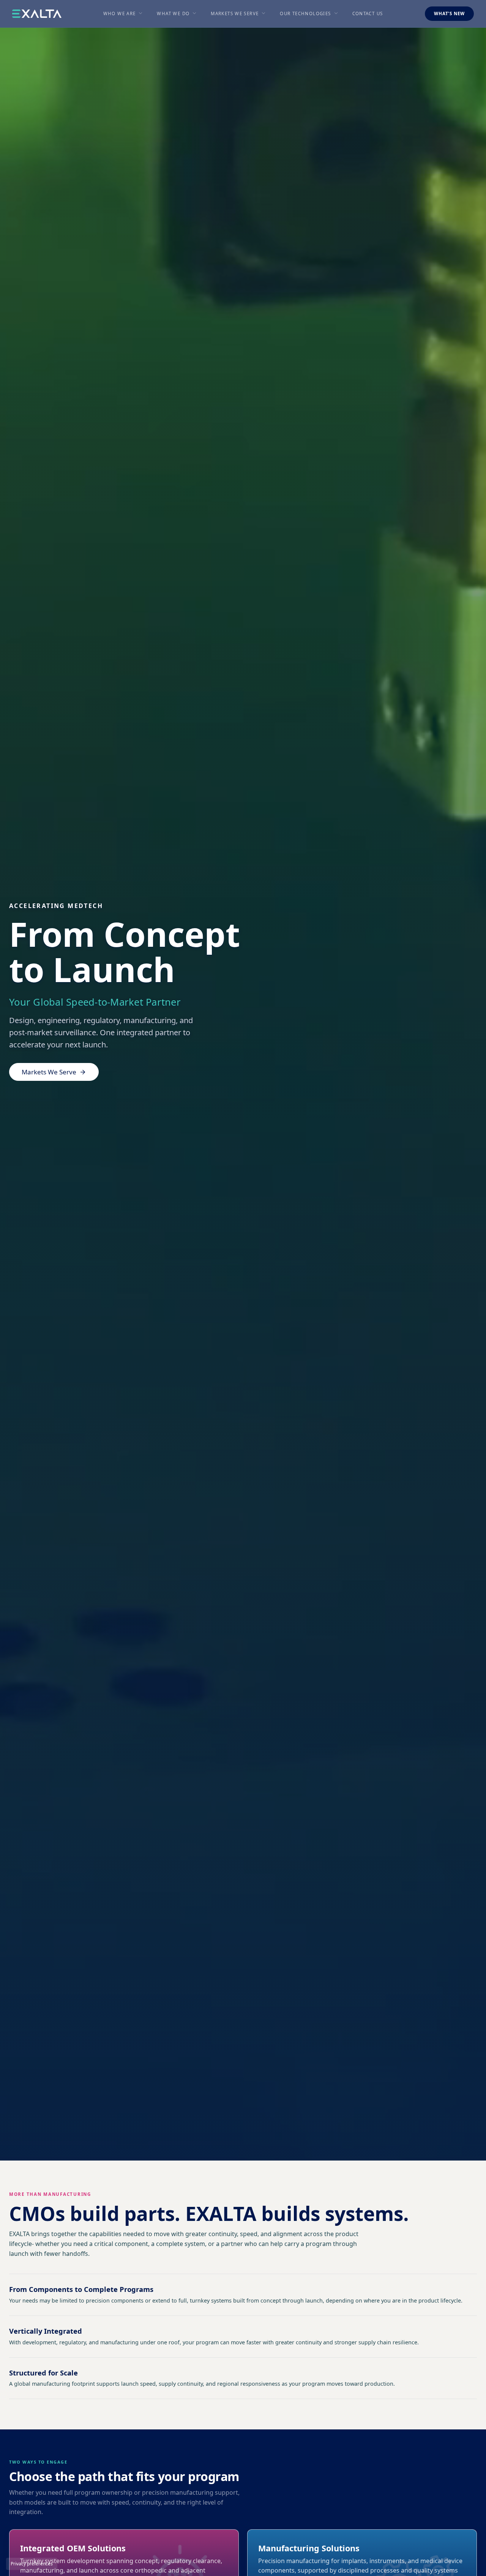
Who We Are (120, 13)
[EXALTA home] (37, 14)
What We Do (173, 13)
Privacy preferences (32, 2564)
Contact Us (368, 13)
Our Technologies (305, 13)
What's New (449, 13)
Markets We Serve (235, 13)
